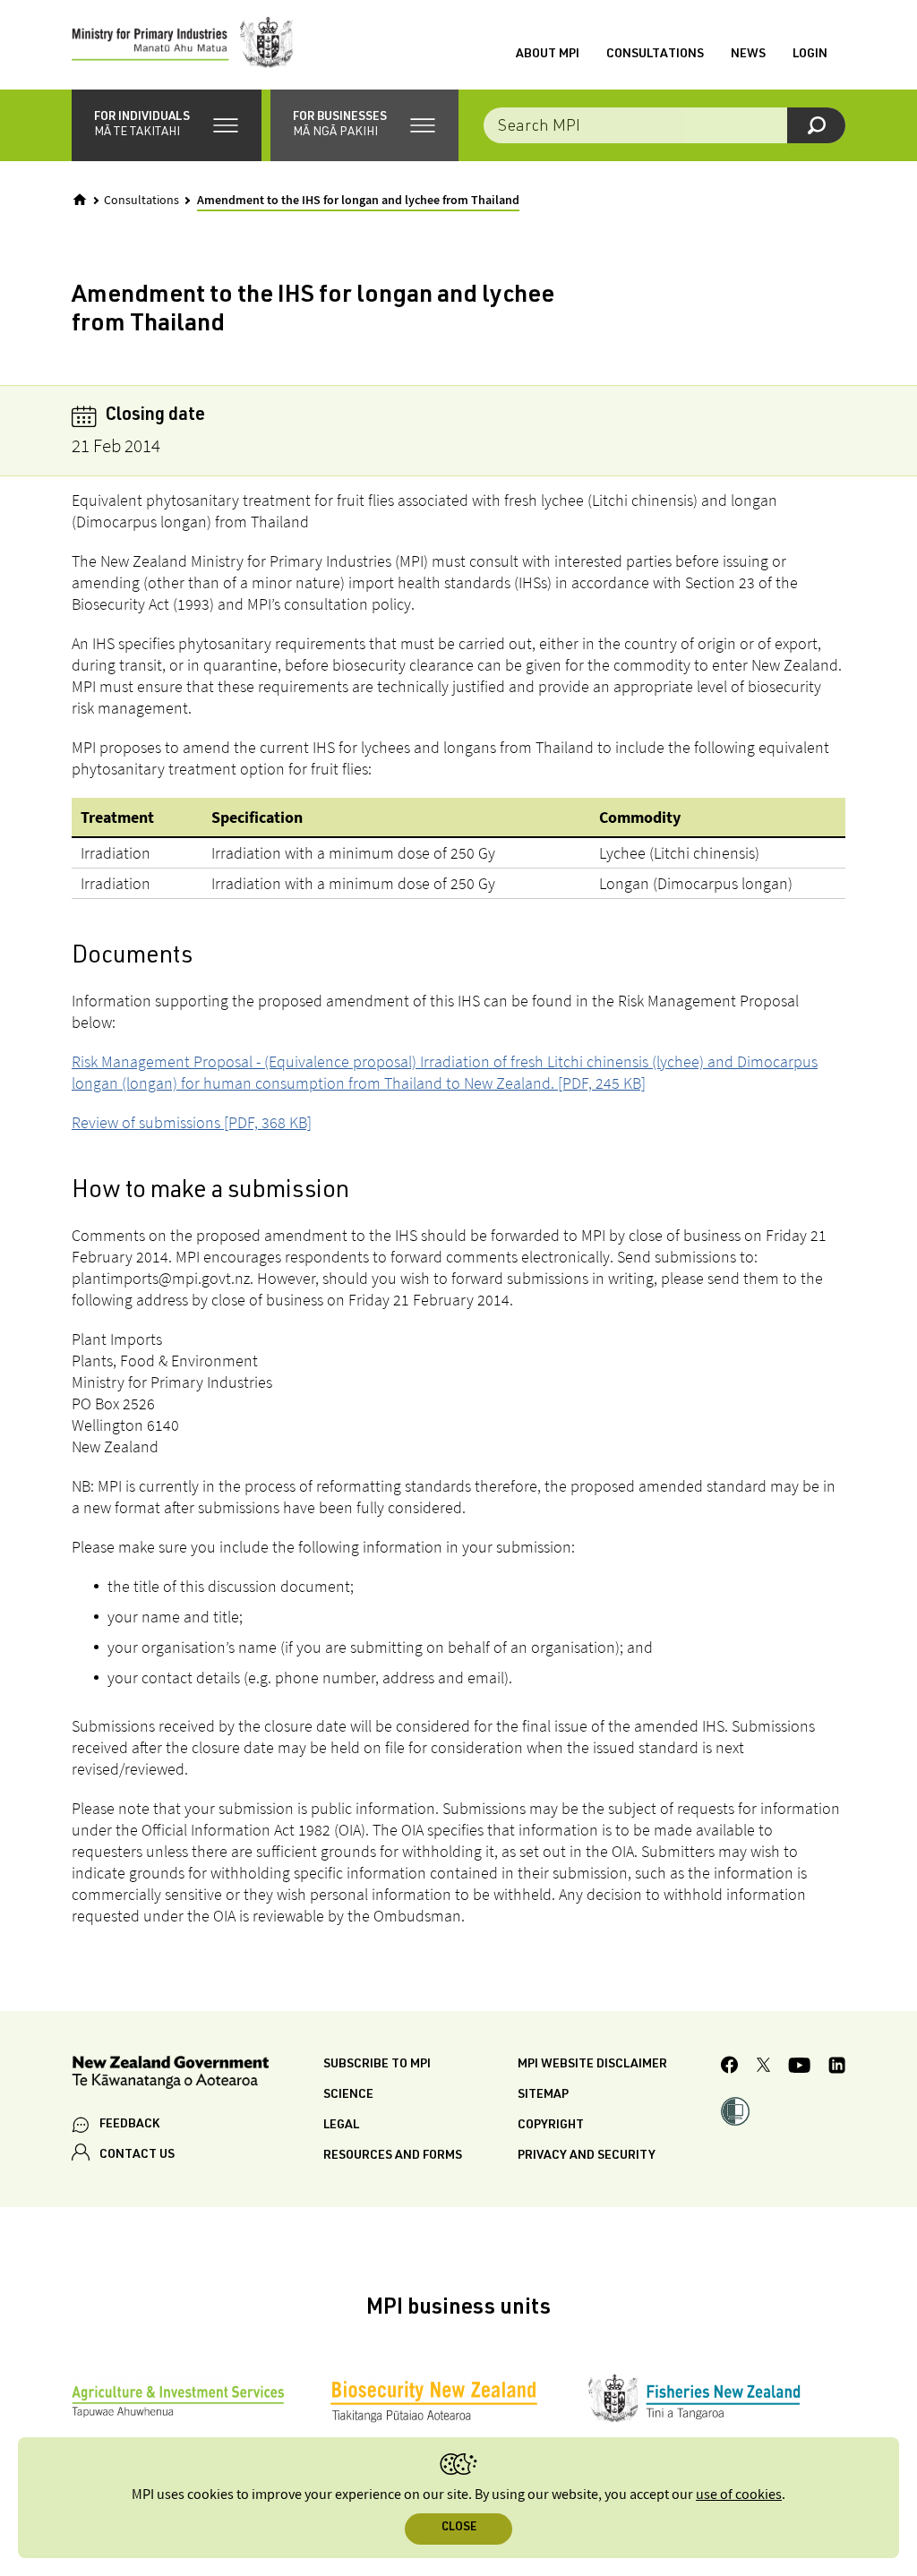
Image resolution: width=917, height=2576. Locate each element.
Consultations (655, 55)
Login (810, 55)
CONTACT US (137, 2155)
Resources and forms (393, 2156)
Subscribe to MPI (377, 2065)
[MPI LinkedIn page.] (837, 2068)
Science (348, 2095)
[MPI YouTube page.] (799, 2068)
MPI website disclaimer (592, 2065)
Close (459, 2528)
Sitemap (543, 2095)
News (748, 55)
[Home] (80, 200)
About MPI (548, 55)
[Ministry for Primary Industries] (183, 45)
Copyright (551, 2126)
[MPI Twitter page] (763, 2067)
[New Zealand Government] (170, 2075)
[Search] (816, 125)
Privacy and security (587, 2156)
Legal (341, 2126)
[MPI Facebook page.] (730, 2067)
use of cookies (739, 2495)
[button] (167, 125)
